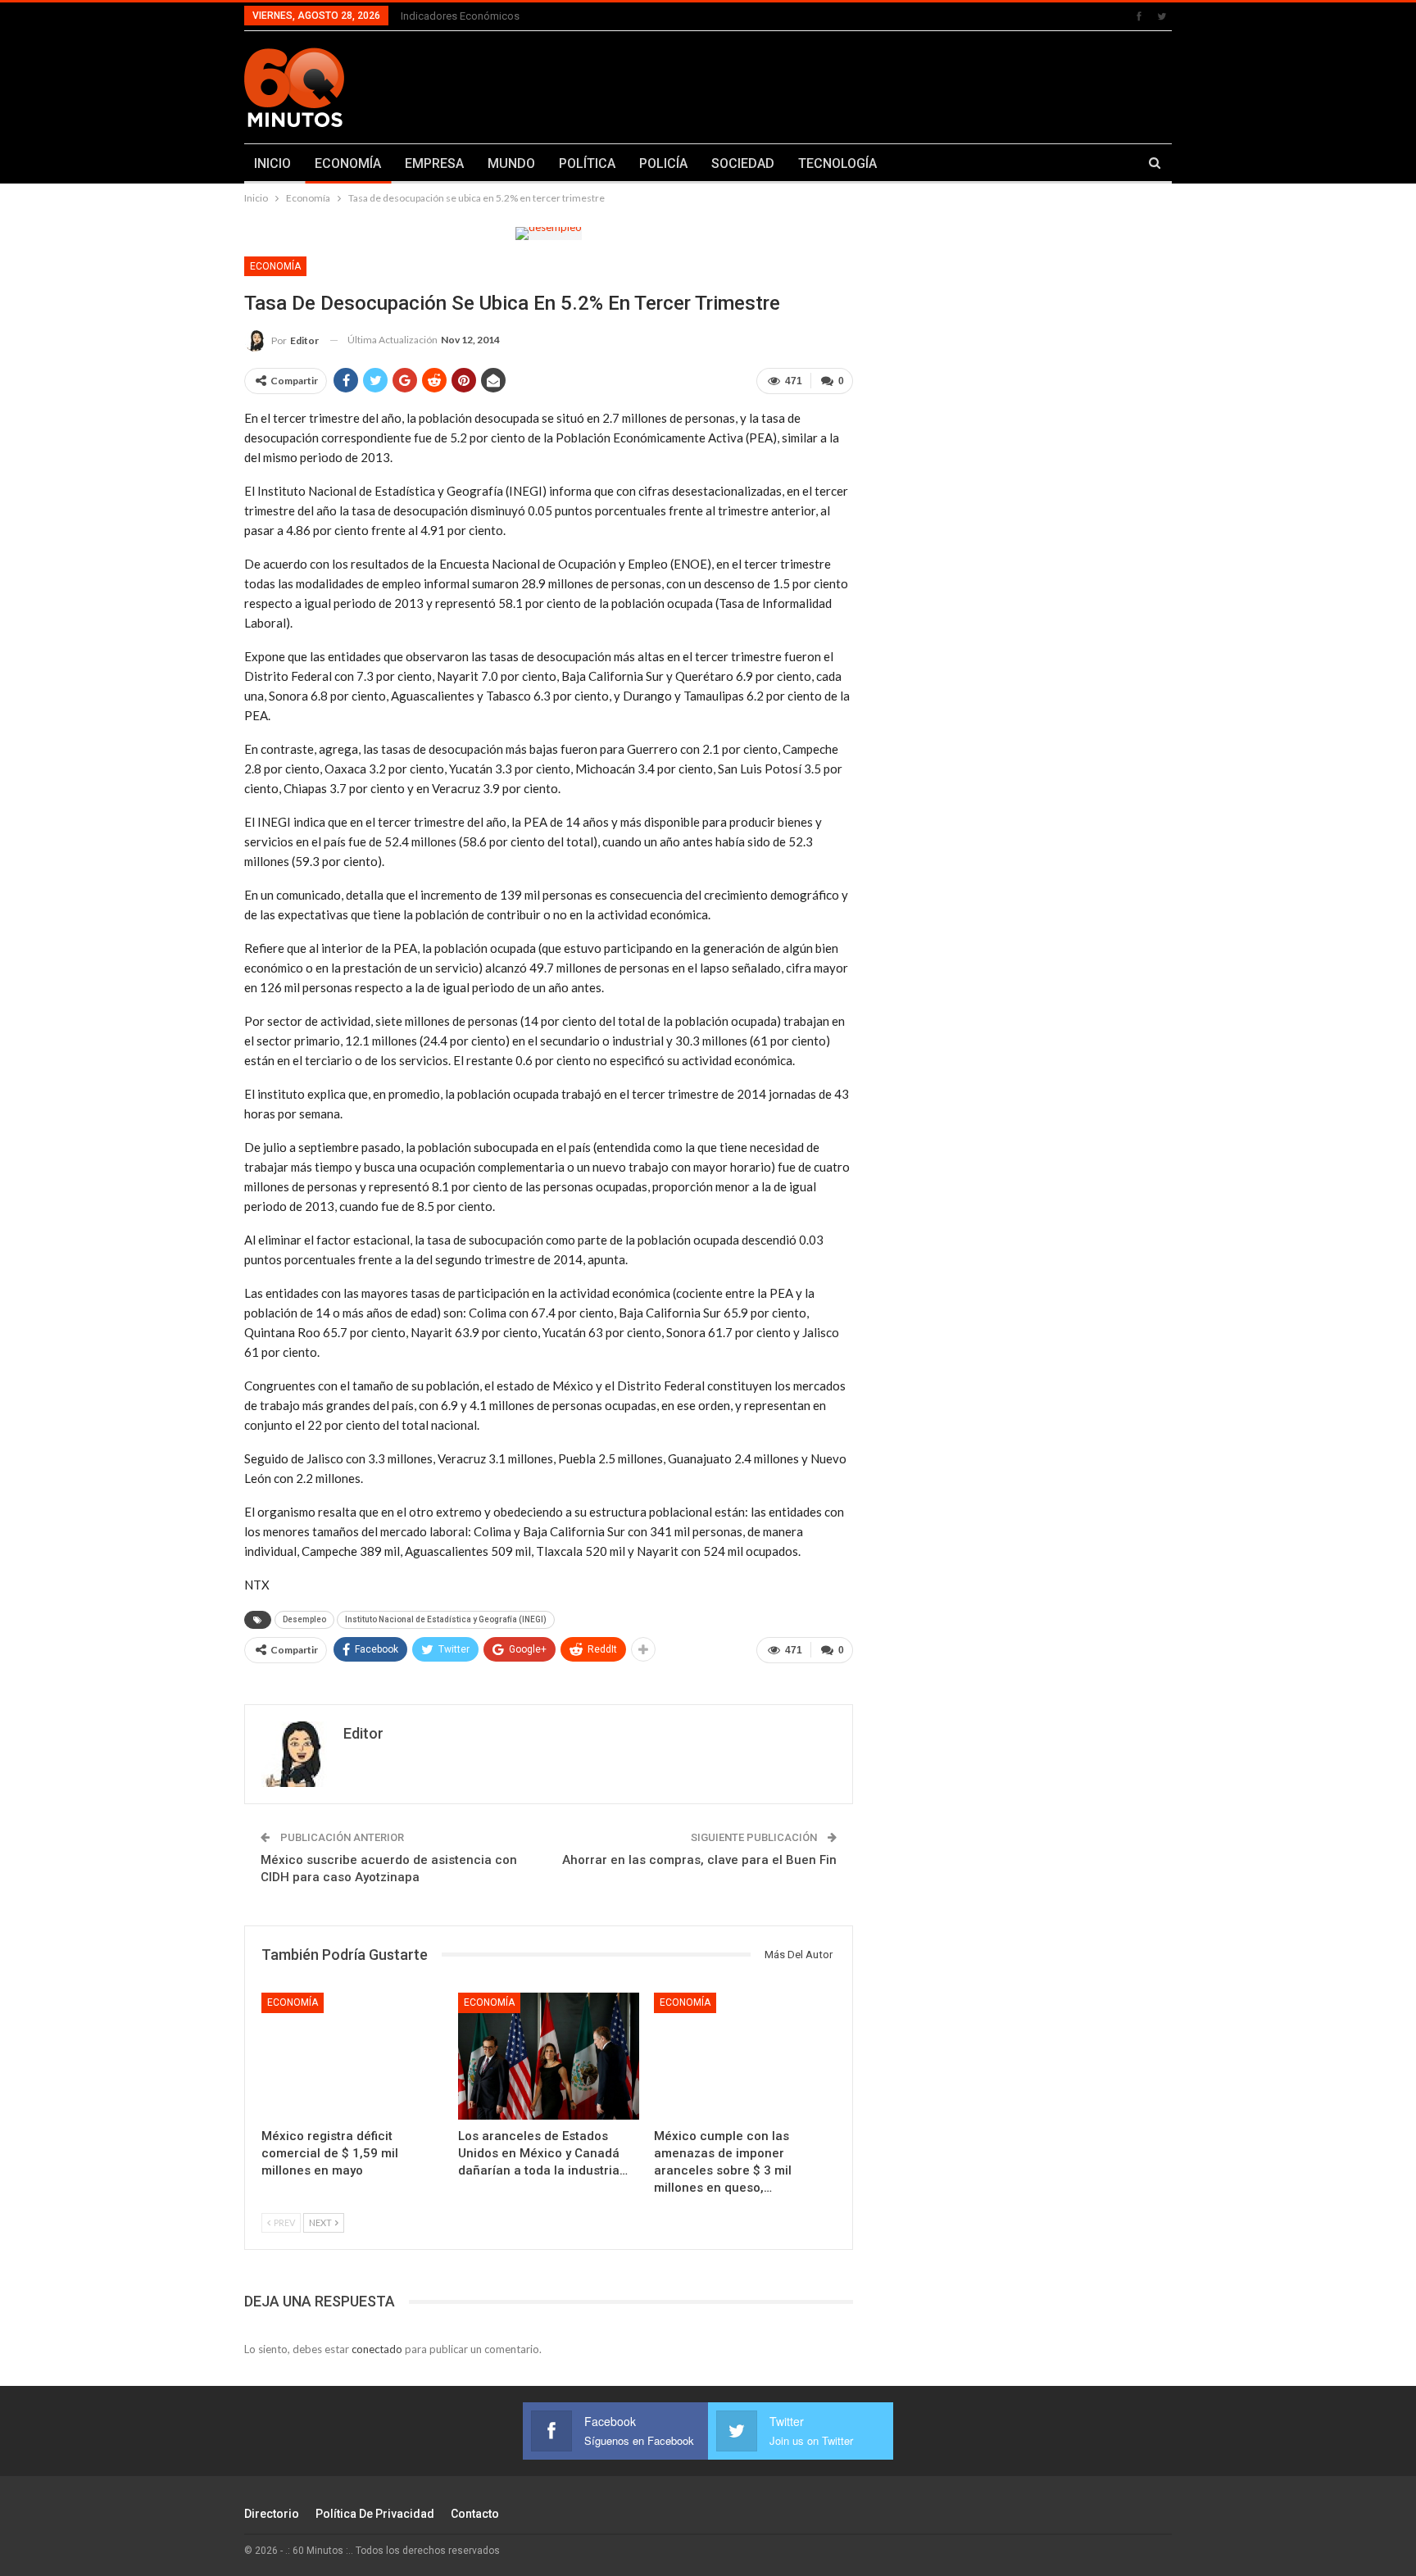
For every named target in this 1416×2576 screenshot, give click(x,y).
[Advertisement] (869, 84)
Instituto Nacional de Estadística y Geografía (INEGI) (446, 1619)
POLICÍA (663, 163)
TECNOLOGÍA (837, 163)
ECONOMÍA (348, 163)
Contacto (475, 2514)
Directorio (272, 2514)
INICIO (272, 163)
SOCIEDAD (743, 163)
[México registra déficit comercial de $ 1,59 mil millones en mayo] (352, 2056)
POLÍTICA (587, 163)
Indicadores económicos (460, 16)
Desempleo (304, 1619)
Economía (275, 266)
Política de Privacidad (375, 2514)
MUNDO (511, 163)
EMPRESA (434, 163)
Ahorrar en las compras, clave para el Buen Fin (699, 1860)
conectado (377, 2349)
